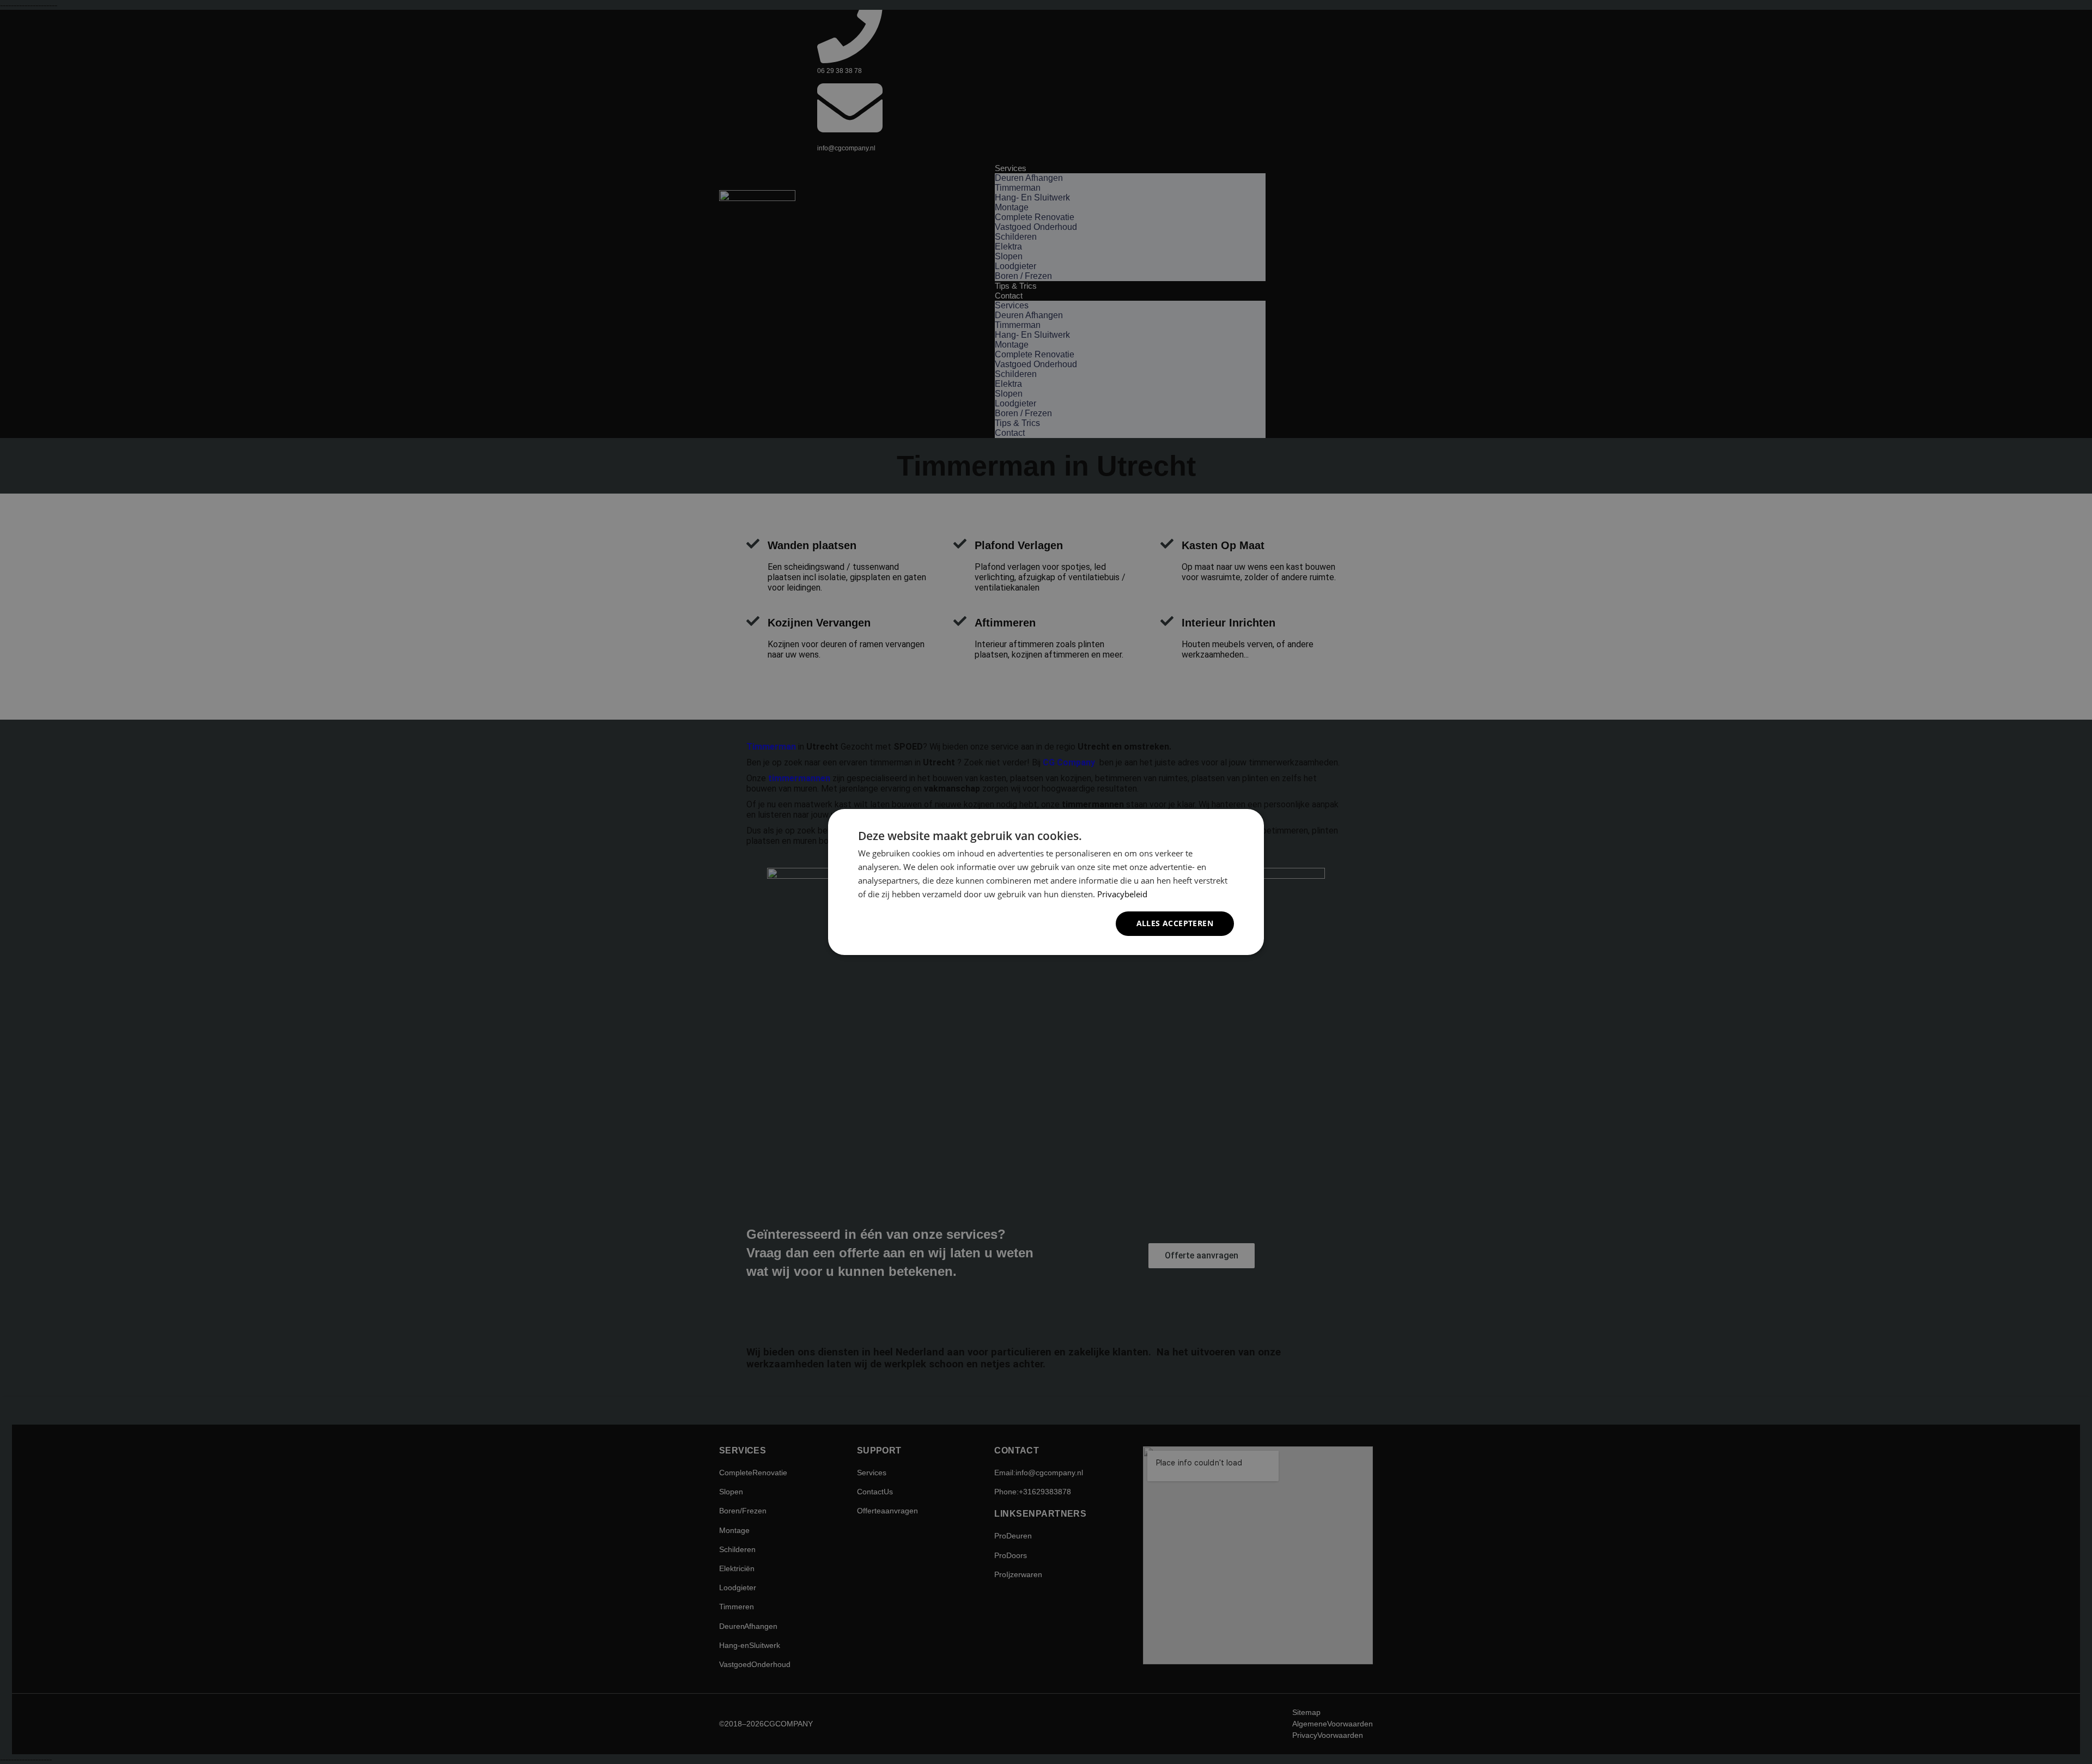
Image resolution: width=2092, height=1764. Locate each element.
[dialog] (1046, 882)
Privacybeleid (1122, 894)
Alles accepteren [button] (1175, 923)
